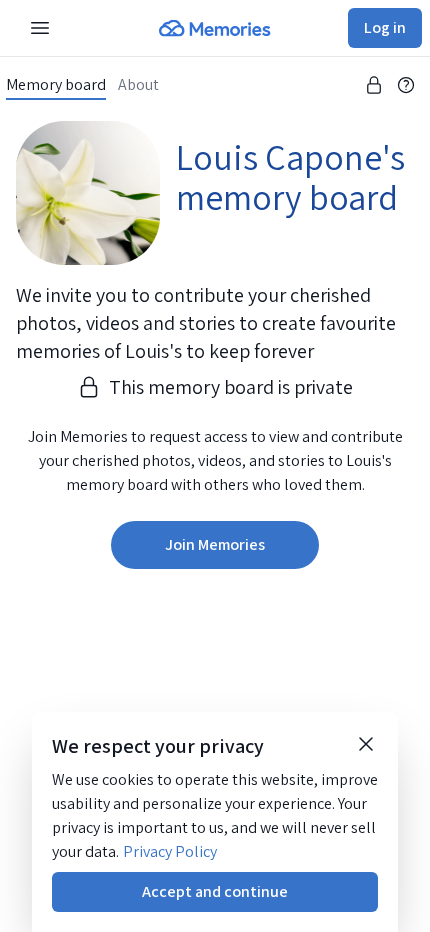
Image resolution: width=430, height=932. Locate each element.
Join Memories (215, 544)
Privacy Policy (170, 851)
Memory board (56, 85)
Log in (385, 27)
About (138, 85)
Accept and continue (215, 891)
